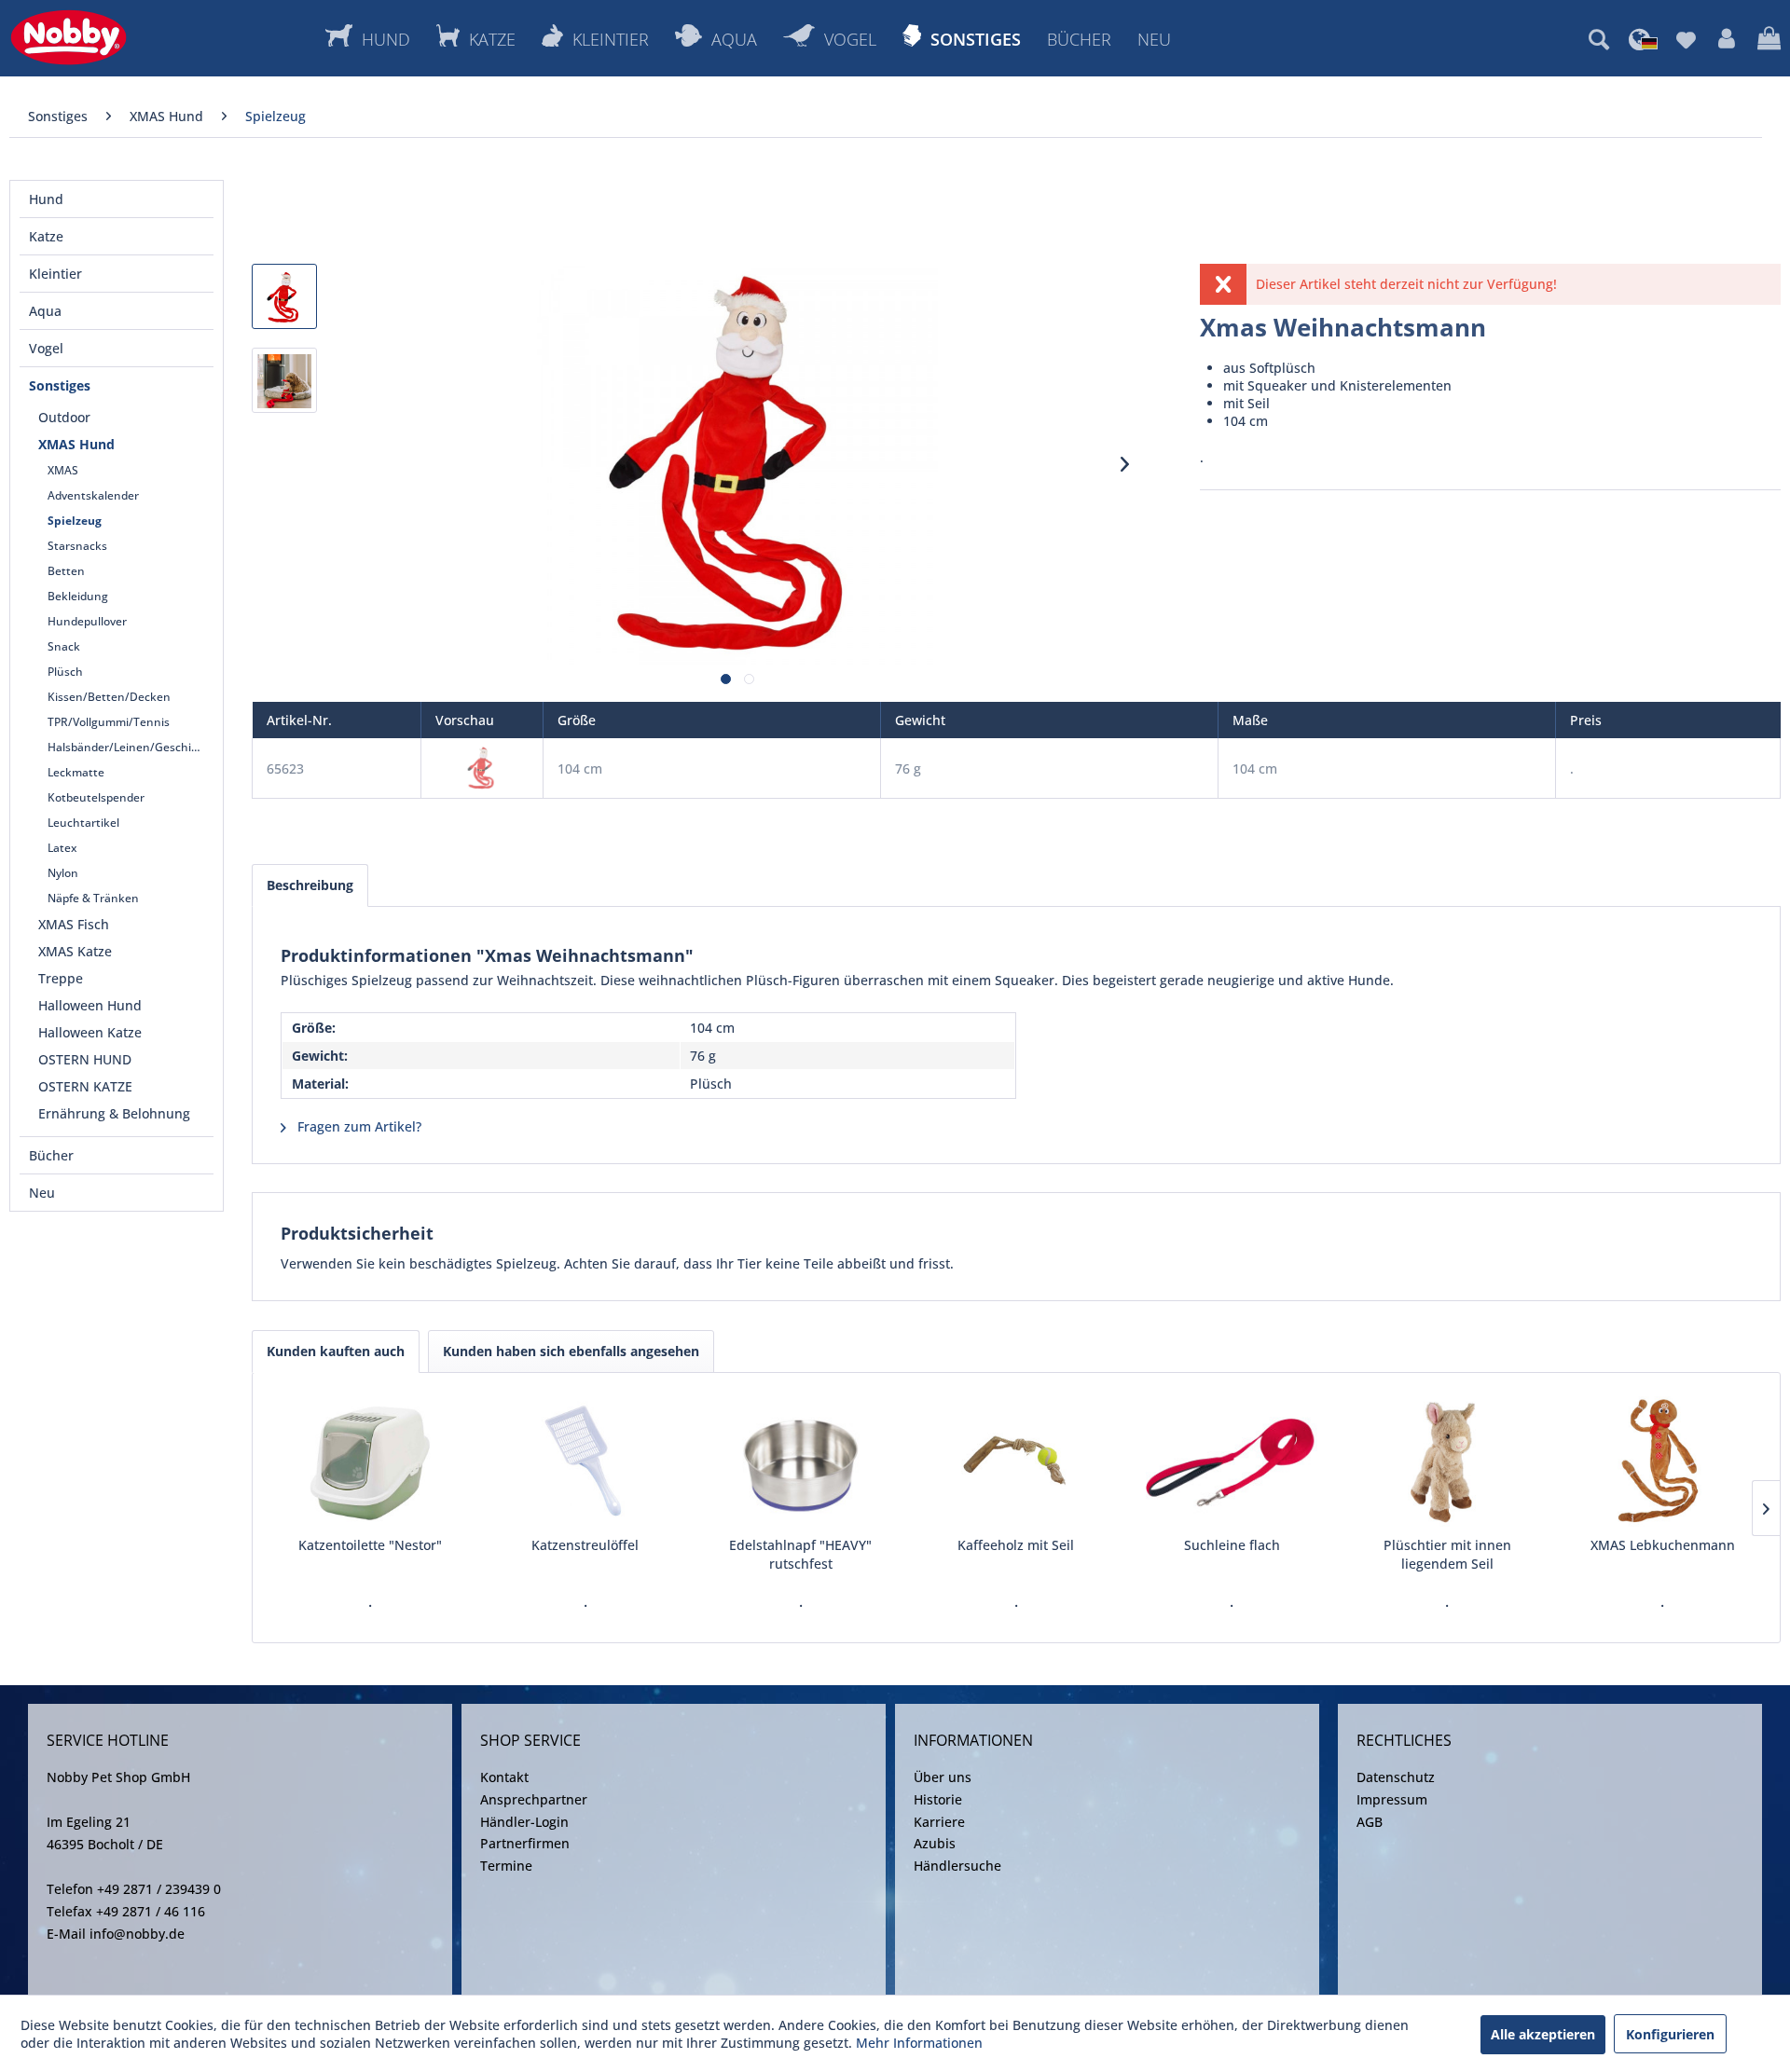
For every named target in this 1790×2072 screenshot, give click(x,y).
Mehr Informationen (919, 2043)
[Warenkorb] (1769, 39)
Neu (42, 1193)
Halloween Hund (90, 1005)
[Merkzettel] (1686, 39)
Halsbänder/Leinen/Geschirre (127, 747)
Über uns (943, 1777)
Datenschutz (1396, 1777)
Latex (62, 848)
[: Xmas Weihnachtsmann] (284, 296)
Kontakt (504, 1777)
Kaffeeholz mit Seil (1016, 1545)
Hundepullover (87, 621)
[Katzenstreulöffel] (585, 1461)
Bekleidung (78, 596)
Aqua (45, 311)
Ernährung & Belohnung (114, 1113)
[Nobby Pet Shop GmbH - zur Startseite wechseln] (69, 37)
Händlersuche (957, 1866)
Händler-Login (524, 1822)
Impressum (1392, 1799)
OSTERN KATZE (85, 1086)
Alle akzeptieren (1543, 2034)
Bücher (51, 1155)
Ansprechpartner (534, 1799)
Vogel (46, 348)
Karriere (939, 1822)
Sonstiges (60, 385)
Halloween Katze (90, 1032)
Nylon (63, 873)
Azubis (935, 1843)
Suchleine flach (1232, 1545)
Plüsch (65, 672)
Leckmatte (76, 772)
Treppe (61, 978)
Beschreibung (310, 885)
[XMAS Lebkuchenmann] (1663, 1461)
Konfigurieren (1670, 2034)
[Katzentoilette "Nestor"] (370, 1461)
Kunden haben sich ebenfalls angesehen (571, 1351)
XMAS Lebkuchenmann (1663, 1545)
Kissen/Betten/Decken (109, 697)
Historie (938, 1799)
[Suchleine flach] (1232, 1461)
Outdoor (64, 417)
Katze (46, 236)
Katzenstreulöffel (585, 1545)
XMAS (63, 470)
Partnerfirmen (525, 1843)
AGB (1370, 1822)
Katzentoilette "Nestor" (370, 1545)
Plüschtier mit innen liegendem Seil (1447, 1554)
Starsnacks (77, 546)
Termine (506, 1866)
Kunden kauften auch (336, 1351)
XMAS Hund (76, 444)
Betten (66, 571)
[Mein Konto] (1727, 39)
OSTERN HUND (85, 1059)
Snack (64, 646)
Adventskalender (93, 495)
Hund (46, 199)
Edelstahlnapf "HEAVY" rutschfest (800, 1554)
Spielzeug (75, 521)
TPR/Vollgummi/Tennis (109, 722)
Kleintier (55, 274)
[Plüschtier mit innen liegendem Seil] (1447, 1461)
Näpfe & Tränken (93, 898)
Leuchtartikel (83, 823)
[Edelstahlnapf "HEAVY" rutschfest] (800, 1461)
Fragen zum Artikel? (358, 1126)
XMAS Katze (75, 951)
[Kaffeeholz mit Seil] (1016, 1461)
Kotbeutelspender (96, 797)
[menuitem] (1599, 39)
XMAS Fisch (74, 924)
